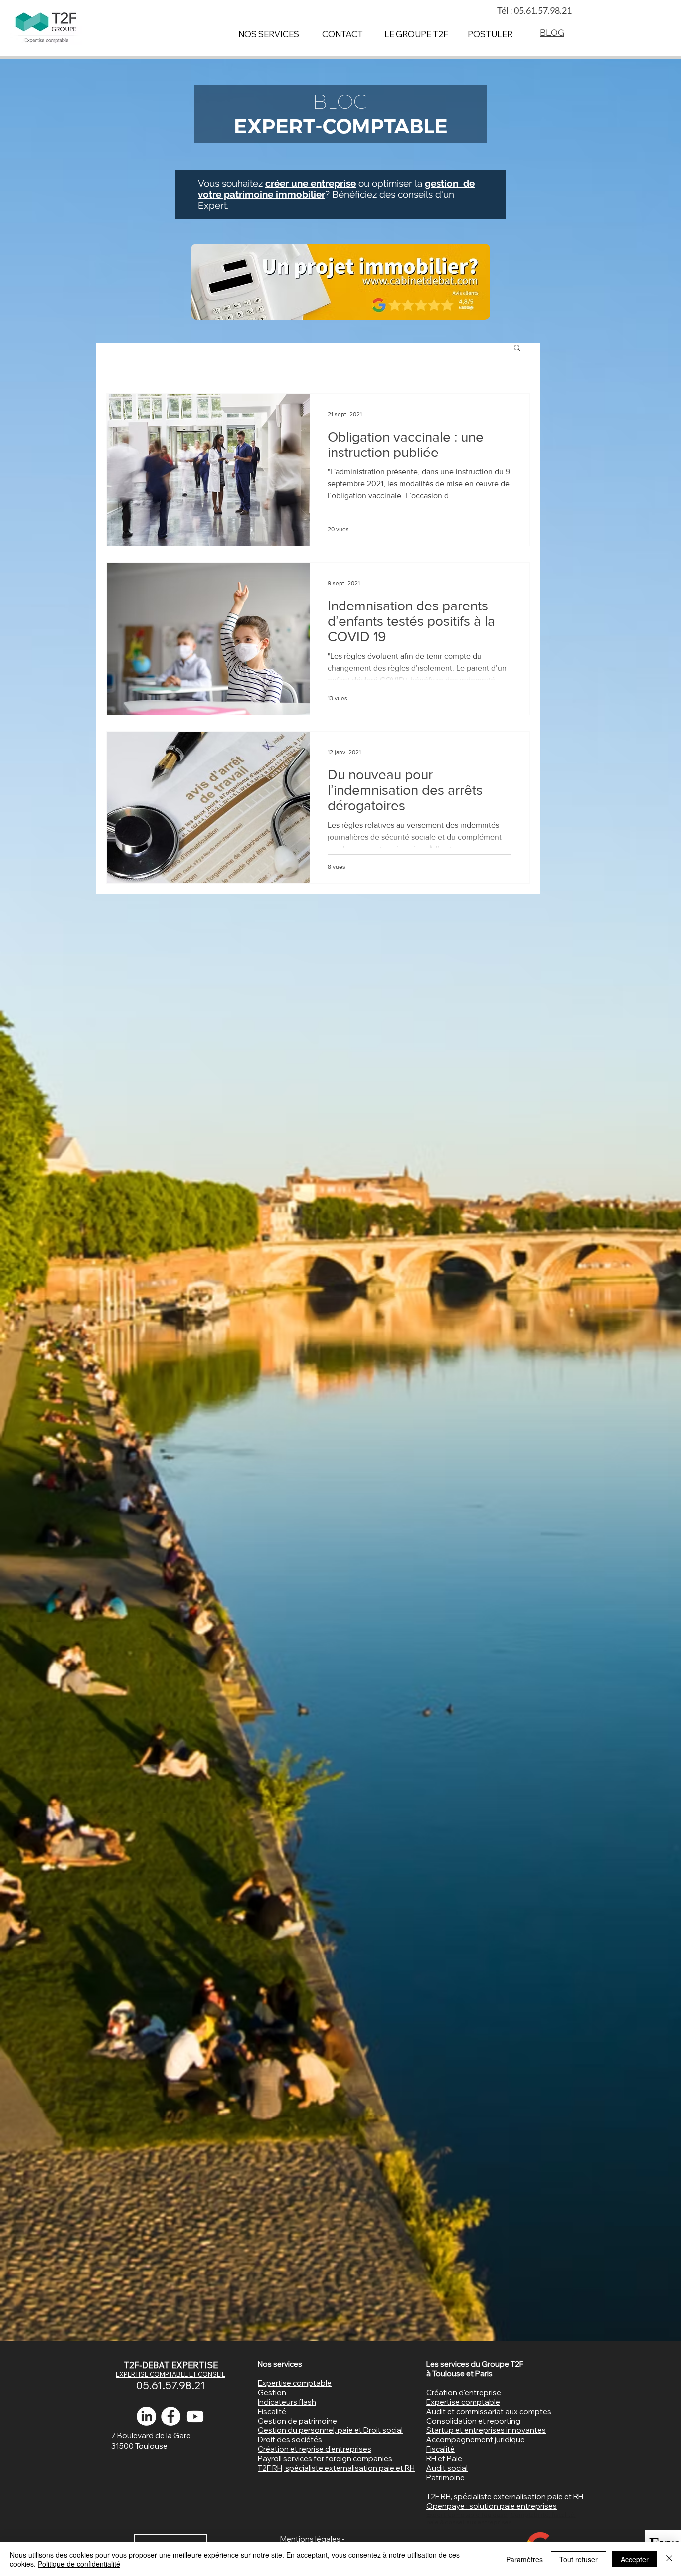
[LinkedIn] (146, 2416)
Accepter (635, 2559)
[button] (517, 349)
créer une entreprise (311, 183)
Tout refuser (579, 2559)
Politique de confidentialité (79, 2564)
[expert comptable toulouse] (171, 2416)
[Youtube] (195, 2416)
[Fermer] (669, 2559)
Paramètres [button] (524, 2559)
